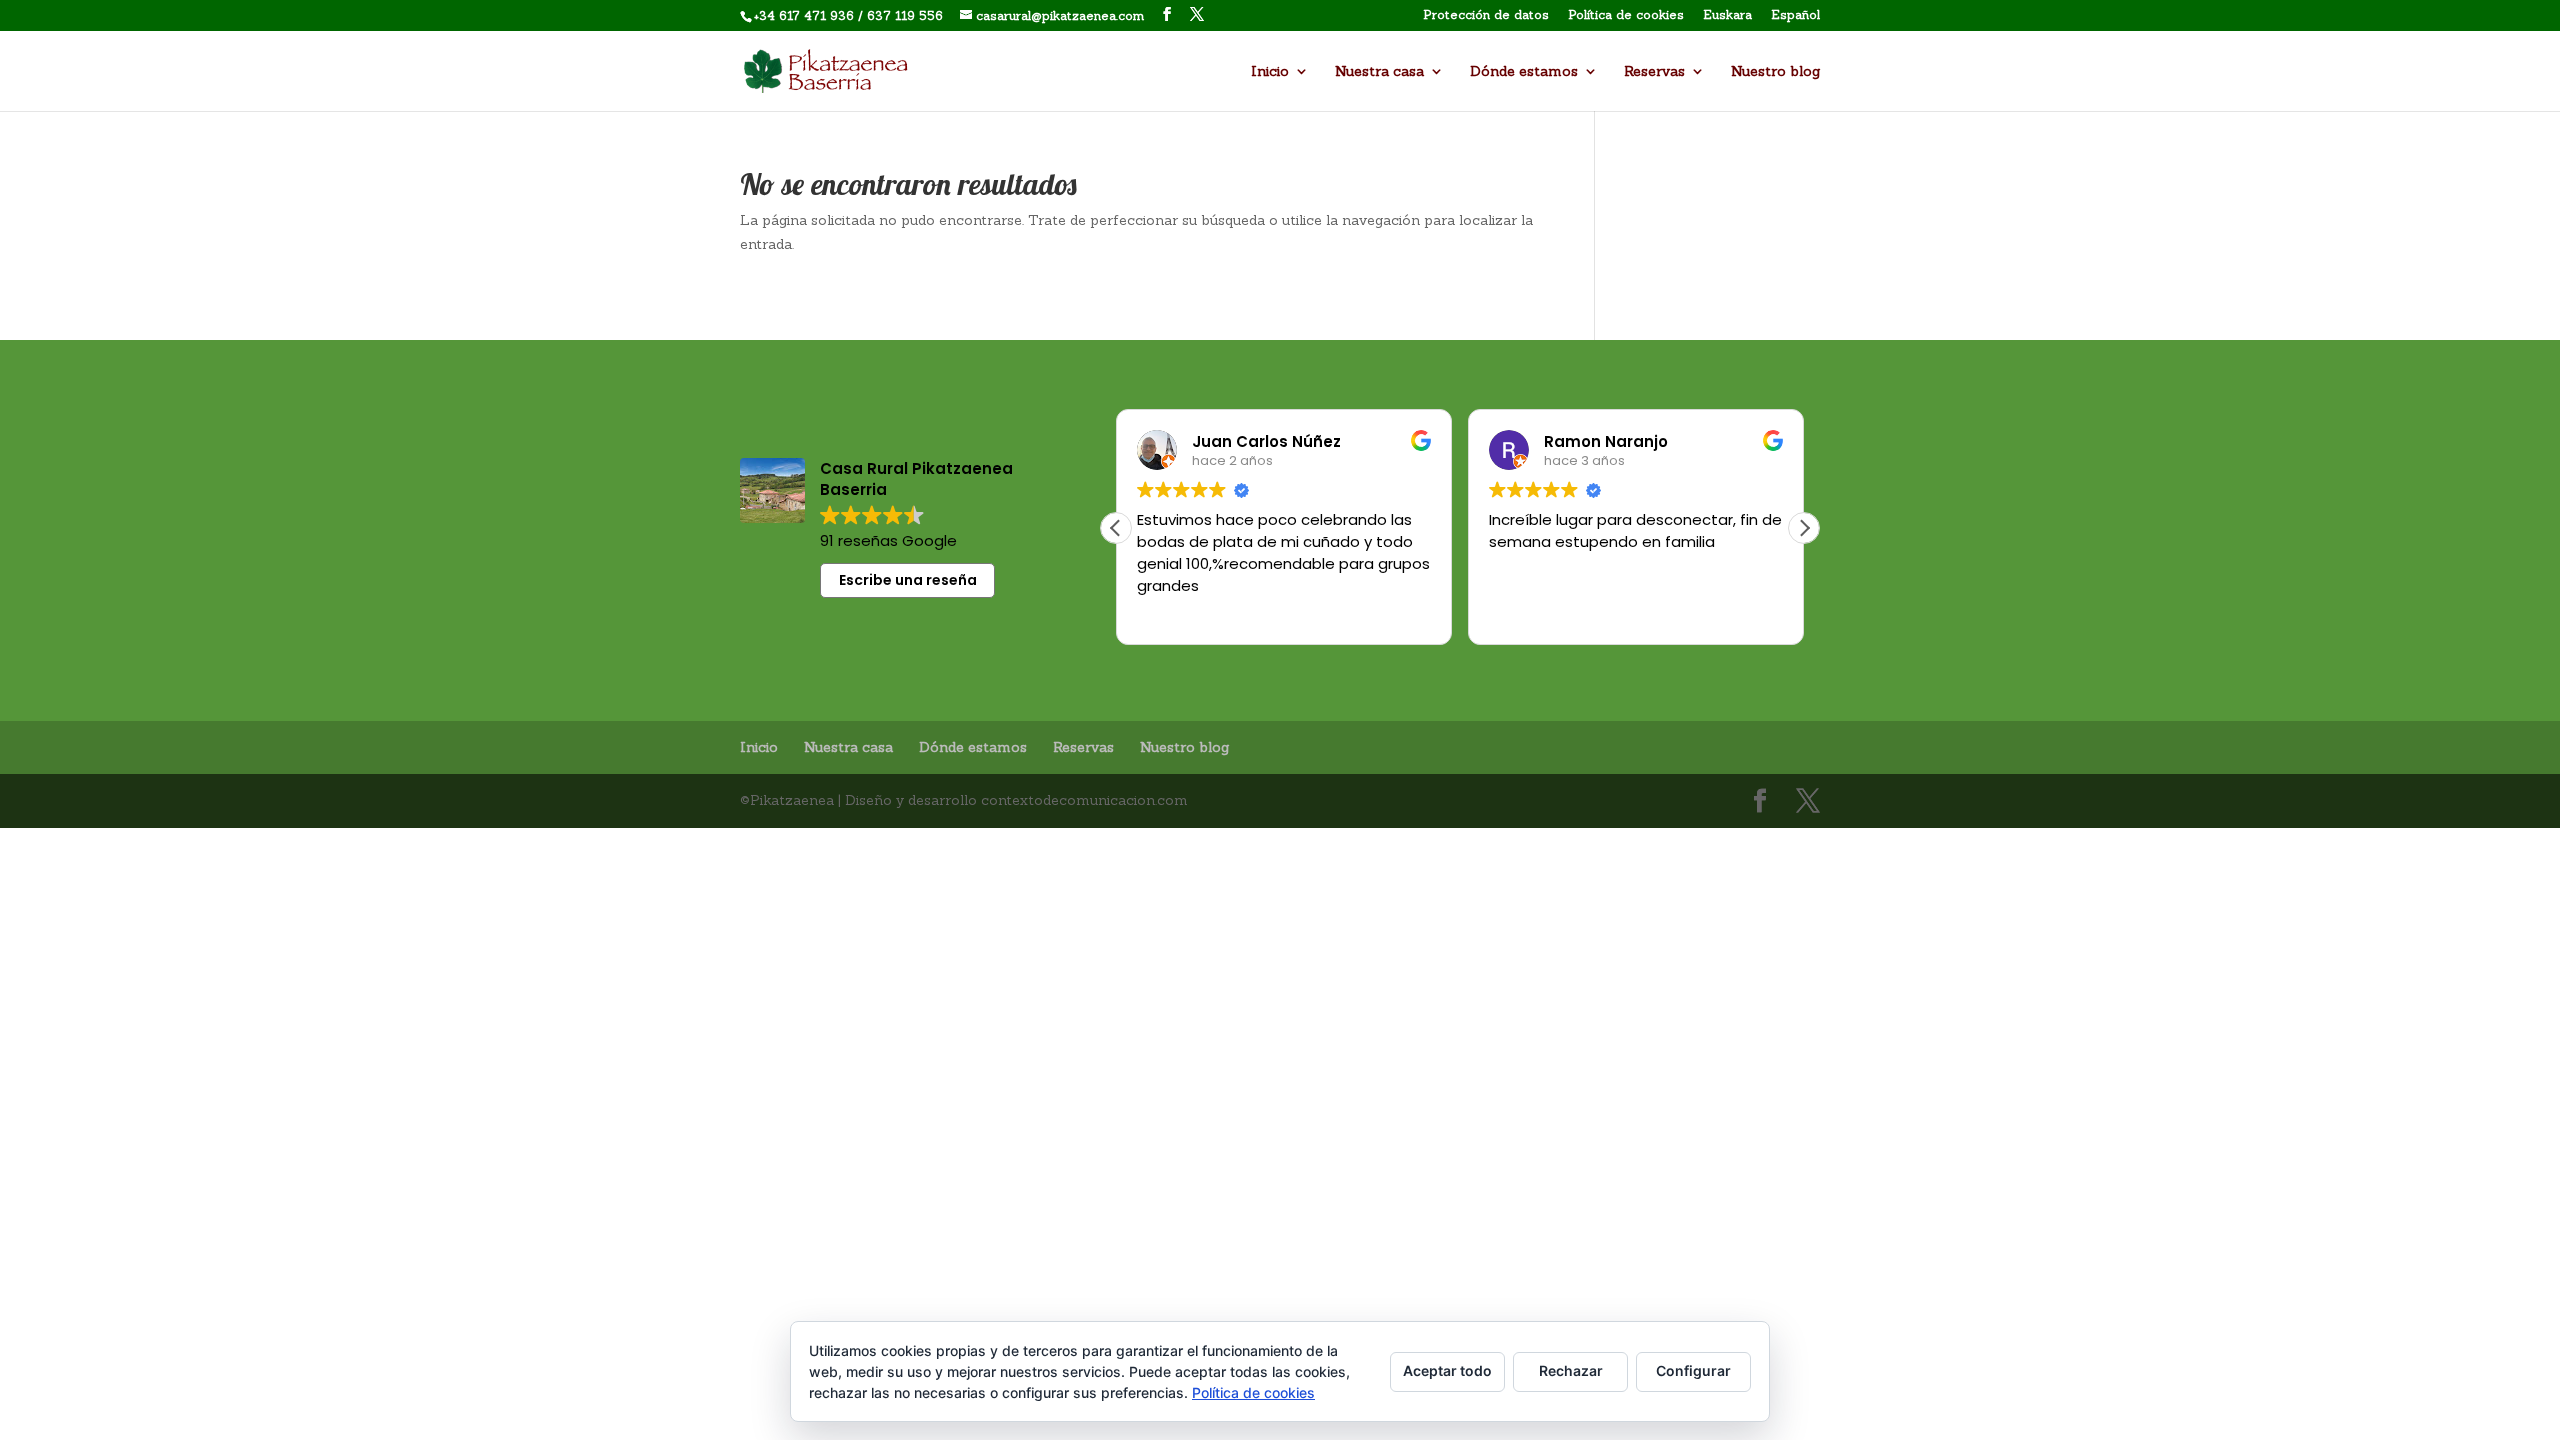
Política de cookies (1626, 15)
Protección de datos (1486, 15)
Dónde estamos (1524, 72)
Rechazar (1571, 1370)
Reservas (1654, 72)
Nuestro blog (1775, 72)
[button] (1804, 528)
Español (1795, 15)
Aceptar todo (1447, 1370)
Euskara (1727, 15)
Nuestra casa (1379, 72)
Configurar (1693, 1370)
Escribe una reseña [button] (908, 580)
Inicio (1270, 72)
